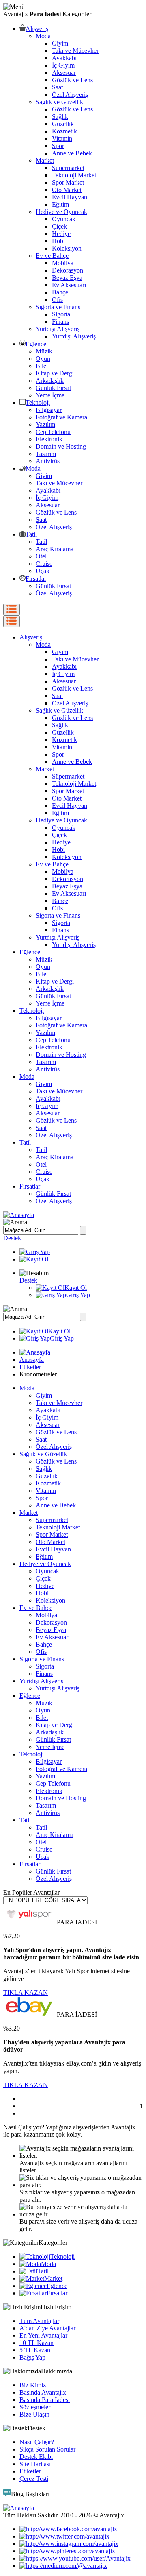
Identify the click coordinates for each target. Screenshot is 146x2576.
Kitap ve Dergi (55, 373)
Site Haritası (35, 2464)
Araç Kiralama (55, 549)
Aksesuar (64, 73)
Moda (43, 36)
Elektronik (49, 439)
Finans (60, 322)
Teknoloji (38, 402)
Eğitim (60, 204)
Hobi (58, 241)
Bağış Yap (32, 2357)
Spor (58, 146)
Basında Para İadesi (45, 2400)
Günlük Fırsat (53, 388)
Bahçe (60, 292)
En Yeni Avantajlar (43, 2335)
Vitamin (62, 139)
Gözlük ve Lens (72, 80)
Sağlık (60, 117)
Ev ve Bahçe (52, 256)
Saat (57, 87)
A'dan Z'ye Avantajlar (47, 2328)
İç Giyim (63, 65)
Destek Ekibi (36, 2457)
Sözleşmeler (35, 2407)
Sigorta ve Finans (58, 307)
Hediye (61, 234)
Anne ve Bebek (72, 153)
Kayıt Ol (76, 1288)
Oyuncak (64, 219)
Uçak (43, 571)
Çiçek (59, 226)
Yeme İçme (50, 395)
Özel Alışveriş (70, 95)
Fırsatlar (36, 579)
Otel (41, 556)
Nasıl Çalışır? (37, 2442)
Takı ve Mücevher (75, 51)
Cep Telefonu (53, 432)
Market (45, 160)
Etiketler (30, 1367)
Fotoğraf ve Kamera (61, 417)
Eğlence (36, 344)
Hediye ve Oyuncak (61, 212)
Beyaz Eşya (67, 278)
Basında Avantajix (43, 2392)
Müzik (44, 351)
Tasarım (46, 454)
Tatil (31, 534)
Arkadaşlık (50, 381)
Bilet (42, 366)
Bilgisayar (49, 410)
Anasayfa (32, 1360)
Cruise (44, 564)
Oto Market (67, 190)
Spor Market (68, 182)
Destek (12, 1238)
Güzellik (63, 124)
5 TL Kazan (35, 2350)
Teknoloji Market (74, 175)
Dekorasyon (68, 270)
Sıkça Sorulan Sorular (47, 2449)
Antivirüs (48, 461)
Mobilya (63, 263)
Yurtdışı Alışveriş (58, 329)
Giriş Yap (78, 1295)
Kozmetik (64, 131)
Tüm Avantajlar (39, 2321)
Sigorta (61, 314)
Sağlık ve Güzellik (59, 102)
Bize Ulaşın (34, 2414)
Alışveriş (37, 29)
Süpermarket (68, 168)
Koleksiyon (67, 248)
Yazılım (45, 424)
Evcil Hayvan (70, 197)
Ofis (57, 300)
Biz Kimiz (33, 2385)
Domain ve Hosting (61, 446)
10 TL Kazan (36, 2343)
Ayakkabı (64, 58)
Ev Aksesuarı (69, 285)
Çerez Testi (34, 2479)
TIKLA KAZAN (26, 1993)
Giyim (60, 43)
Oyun (43, 359)
